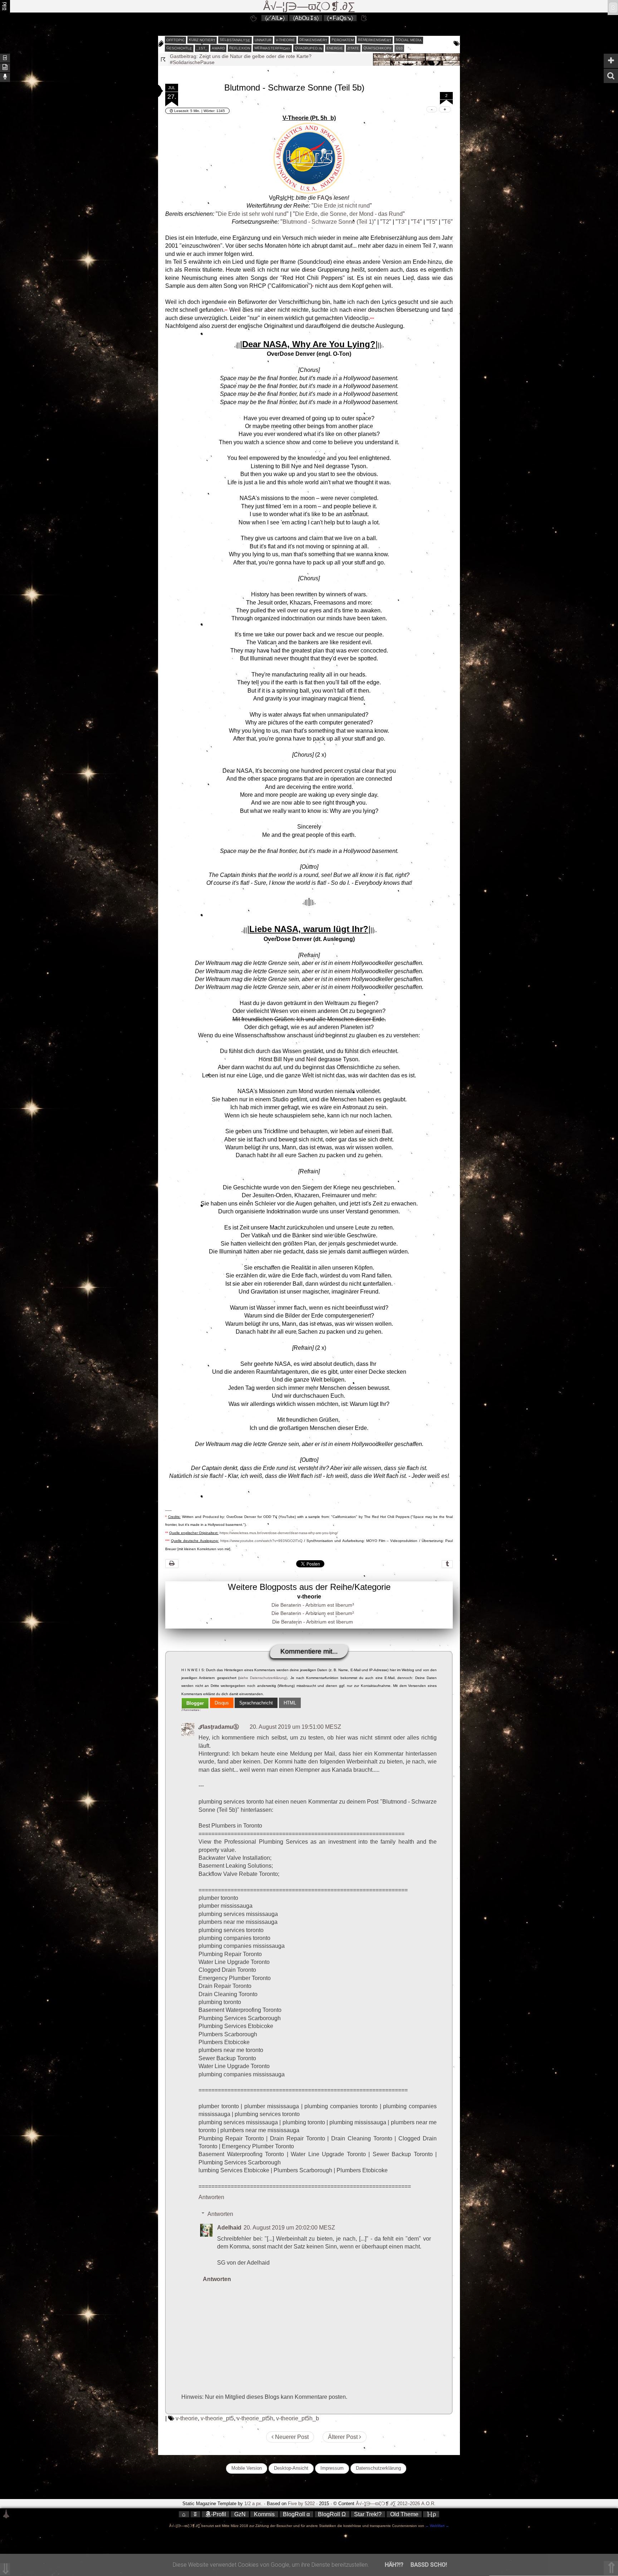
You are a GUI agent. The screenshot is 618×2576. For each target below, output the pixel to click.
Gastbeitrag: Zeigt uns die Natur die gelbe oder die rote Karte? (241, 56)
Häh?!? (394, 2565)
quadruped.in (308, 48)
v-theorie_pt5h (255, 2418)
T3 (401, 222)
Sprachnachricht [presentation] (256, 1703)
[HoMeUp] (364, 18)
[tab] (195, 1703)
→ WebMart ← (437, 2526)
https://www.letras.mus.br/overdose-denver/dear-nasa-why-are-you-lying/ (279, 1533)
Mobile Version (247, 2468)
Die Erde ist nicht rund (342, 206)
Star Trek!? (368, 2514)
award (218, 48)
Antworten (211, 2197)
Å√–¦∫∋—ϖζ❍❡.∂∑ (309, 6)
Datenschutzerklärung (378, 2468)
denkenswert (313, 40)
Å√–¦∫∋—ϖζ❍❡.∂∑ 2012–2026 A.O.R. (396, 2504)
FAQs (325, 198)
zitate (353, 48)
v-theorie (285, 40)
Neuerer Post (291, 2437)
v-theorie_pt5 (217, 2418)
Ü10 (399, 48)
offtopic (175, 40)
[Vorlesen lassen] (5, 67)
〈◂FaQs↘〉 (340, 18)
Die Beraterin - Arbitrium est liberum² (313, 1613)
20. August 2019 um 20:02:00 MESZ (289, 2228)
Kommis (264, 2514)
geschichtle (179, 48)
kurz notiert (202, 40)
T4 (416, 222)
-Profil (219, 2514)
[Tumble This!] (447, 1564)
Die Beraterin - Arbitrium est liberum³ (313, 1605)
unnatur (263, 40)
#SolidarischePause (192, 62)
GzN (240, 2514)
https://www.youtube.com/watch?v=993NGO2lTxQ (261, 1541)
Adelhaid (229, 2228)
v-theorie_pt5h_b (298, 2418)
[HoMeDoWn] (254, 18)
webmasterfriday (272, 48)
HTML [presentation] (290, 1703)
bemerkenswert (375, 40)
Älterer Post (344, 2437)
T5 (432, 222)
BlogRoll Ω (332, 2514)
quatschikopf (377, 48)
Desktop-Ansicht (291, 2468)
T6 (447, 222)
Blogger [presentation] (195, 1703)
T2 (386, 222)
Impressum (332, 2468)
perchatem (343, 40)
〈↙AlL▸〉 (275, 18)
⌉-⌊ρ (431, 2514)
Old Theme (404, 2514)
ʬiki (4, 6)
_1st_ (202, 48)
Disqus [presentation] (222, 1703)
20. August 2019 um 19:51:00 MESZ (295, 1727)
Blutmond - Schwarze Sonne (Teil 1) (328, 222)
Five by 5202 (301, 2504)
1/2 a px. (253, 2504)
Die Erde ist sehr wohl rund (252, 214)
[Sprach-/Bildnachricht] (5, 77)
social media (409, 40)
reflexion (240, 48)
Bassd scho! (429, 2565)
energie (335, 48)
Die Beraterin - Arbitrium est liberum (313, 1622)
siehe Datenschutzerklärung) (263, 1678)
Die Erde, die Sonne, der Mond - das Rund (349, 214)
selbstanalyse (235, 40)
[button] (151, 91)
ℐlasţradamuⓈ (219, 1727)
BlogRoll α (296, 2514)
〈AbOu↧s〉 (306, 18)
